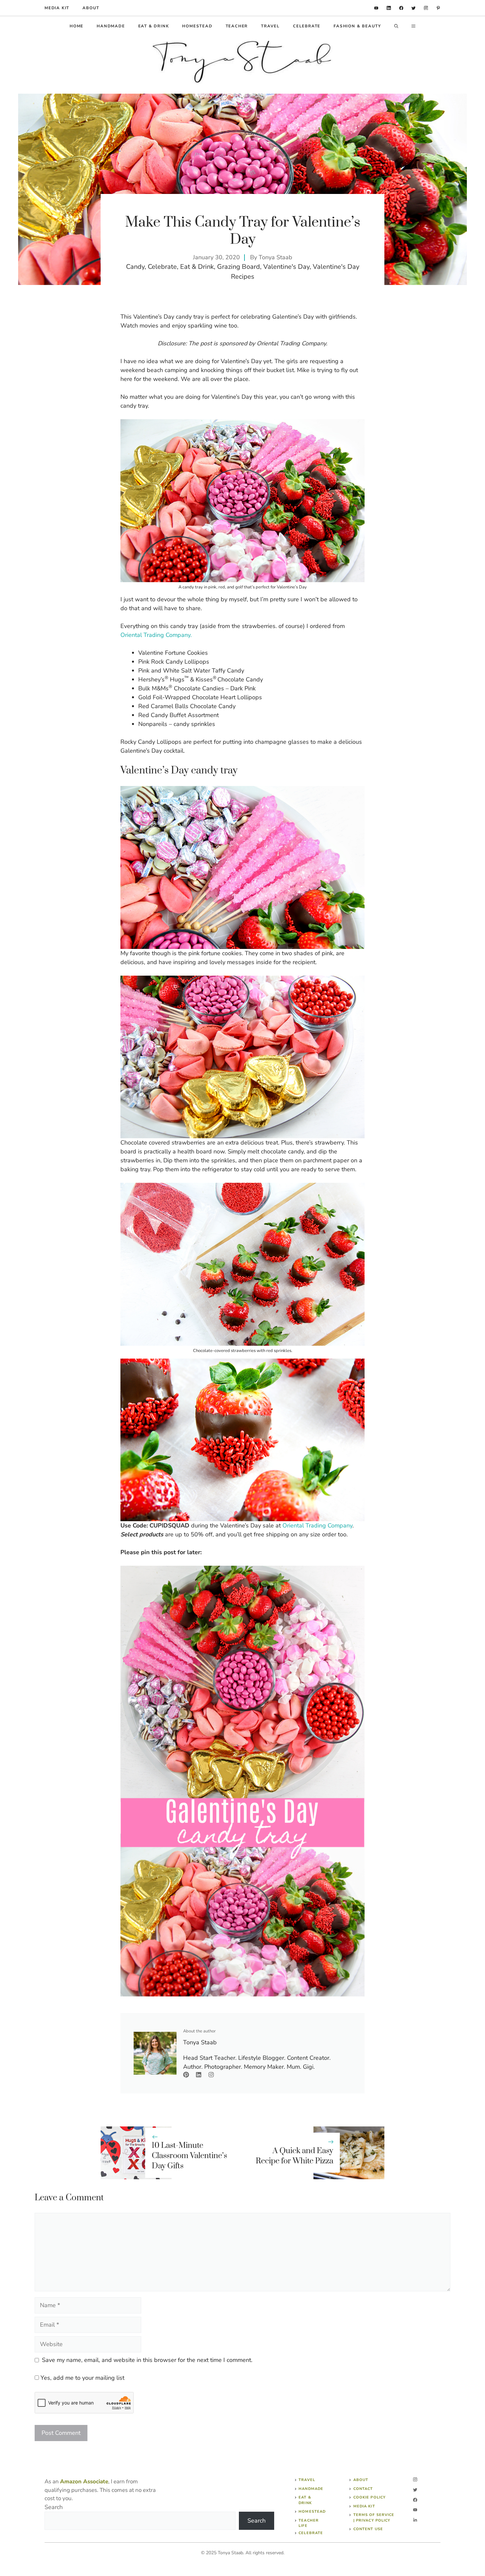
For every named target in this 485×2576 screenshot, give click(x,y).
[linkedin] (376, 8)
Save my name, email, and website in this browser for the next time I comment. (147, 2360)
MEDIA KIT (57, 8)
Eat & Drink (154, 26)
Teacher (237, 26)
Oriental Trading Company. (156, 635)
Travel (270, 26)
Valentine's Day (286, 267)
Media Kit (364, 2506)
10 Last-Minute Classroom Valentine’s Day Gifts (189, 2156)
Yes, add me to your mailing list (82, 2378)
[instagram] (426, 8)
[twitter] (414, 8)
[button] (396, 26)
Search (54, 2507)
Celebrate (307, 26)
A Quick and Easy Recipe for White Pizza (294, 2156)
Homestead (197, 26)
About (91, 8)
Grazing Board (239, 267)
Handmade (111, 26)
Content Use (368, 2529)
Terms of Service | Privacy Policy (374, 2518)
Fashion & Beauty (357, 26)
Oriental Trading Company (317, 1525)
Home (77, 26)
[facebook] (401, 8)
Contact (363, 2489)
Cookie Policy (370, 2497)
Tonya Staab (275, 257)
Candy (135, 267)
